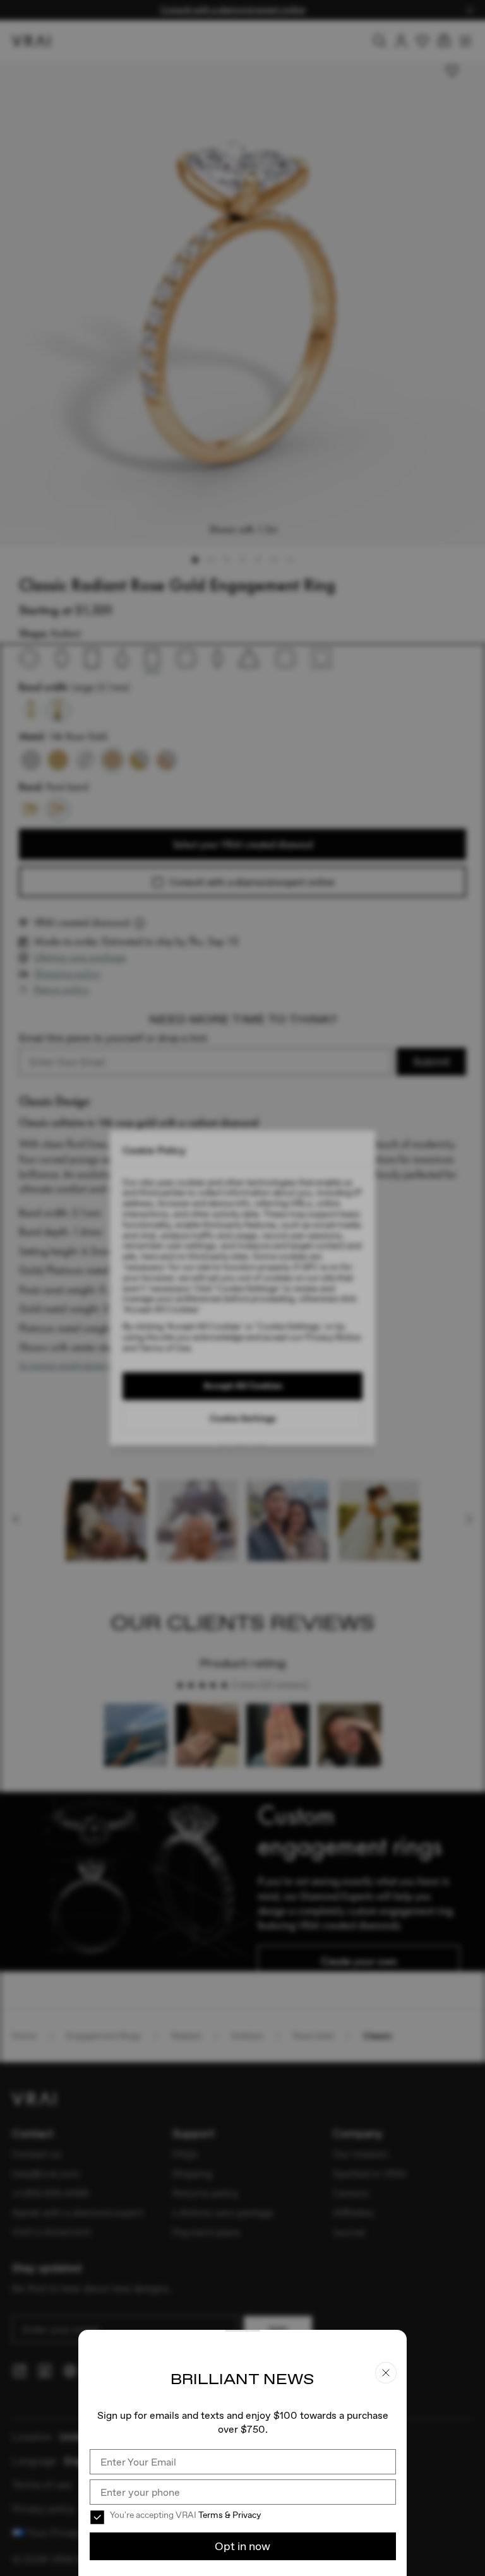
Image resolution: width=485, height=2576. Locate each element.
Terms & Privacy (230, 2515)
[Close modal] (242, 1288)
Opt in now (242, 2546)
